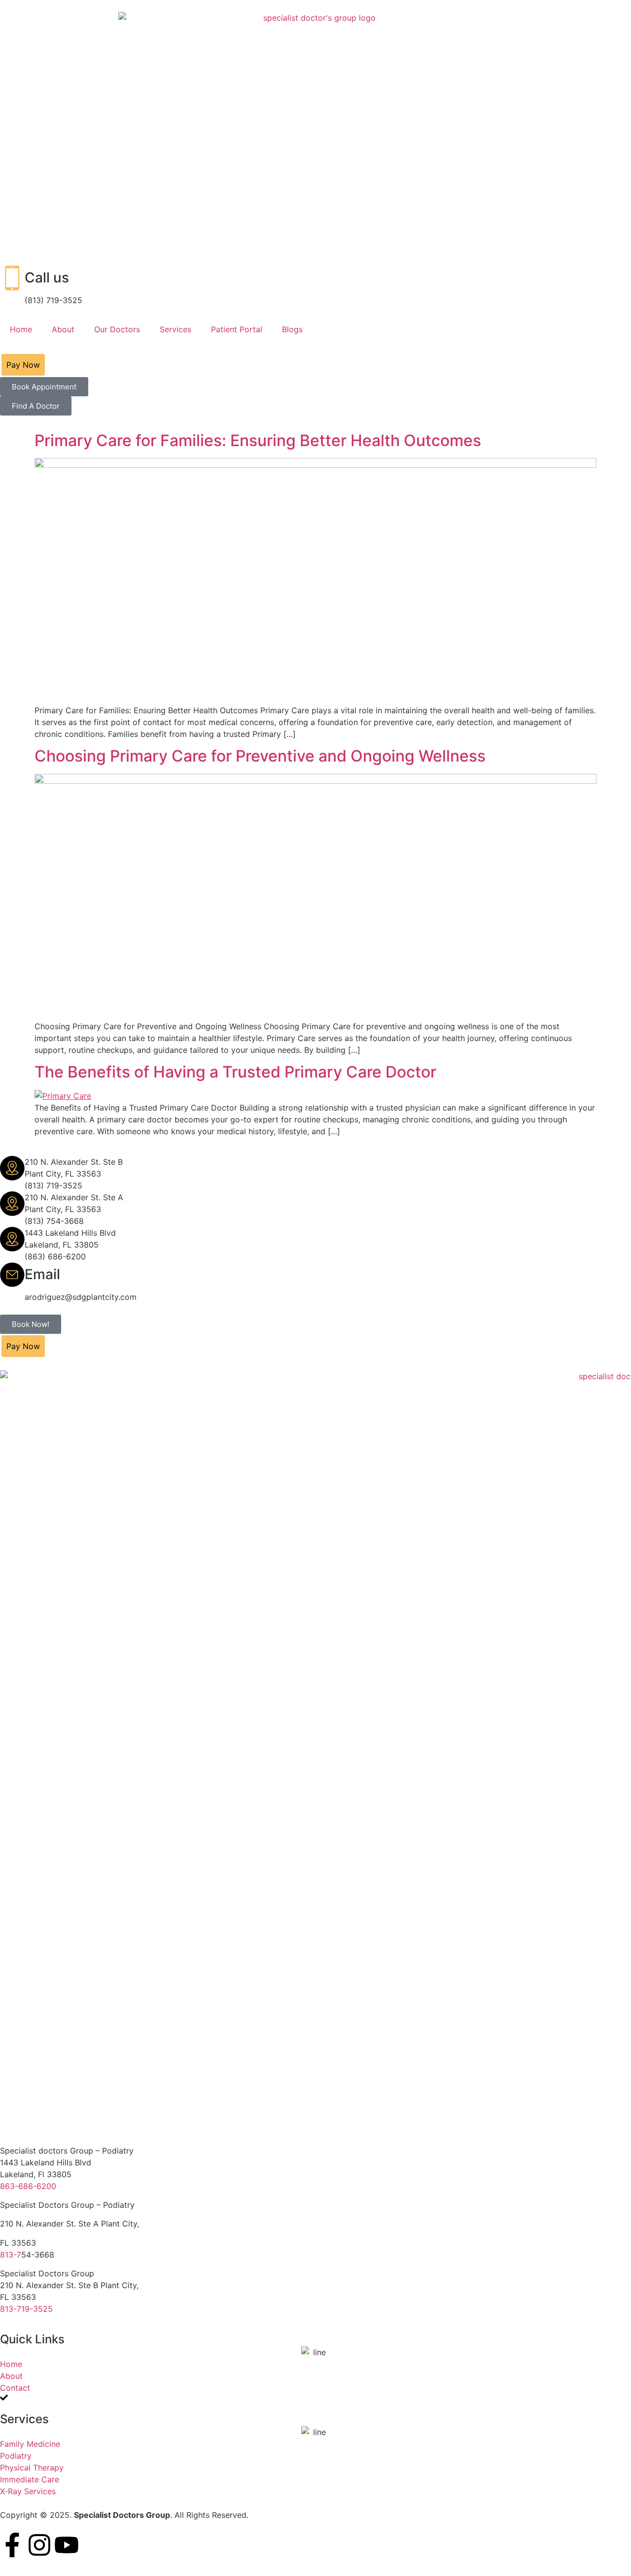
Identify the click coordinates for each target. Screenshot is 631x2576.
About (63, 329)
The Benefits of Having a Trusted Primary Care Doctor (235, 1072)
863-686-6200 (28, 2186)
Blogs (292, 329)
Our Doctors (117, 329)
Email (42, 1274)
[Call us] (12, 278)
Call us (47, 278)
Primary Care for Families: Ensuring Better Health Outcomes (258, 440)
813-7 (11, 2255)
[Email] (12, 1275)
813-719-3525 (26, 2309)
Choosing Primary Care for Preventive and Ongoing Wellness (260, 756)
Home (21, 329)
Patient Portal (237, 329)
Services (175, 329)
